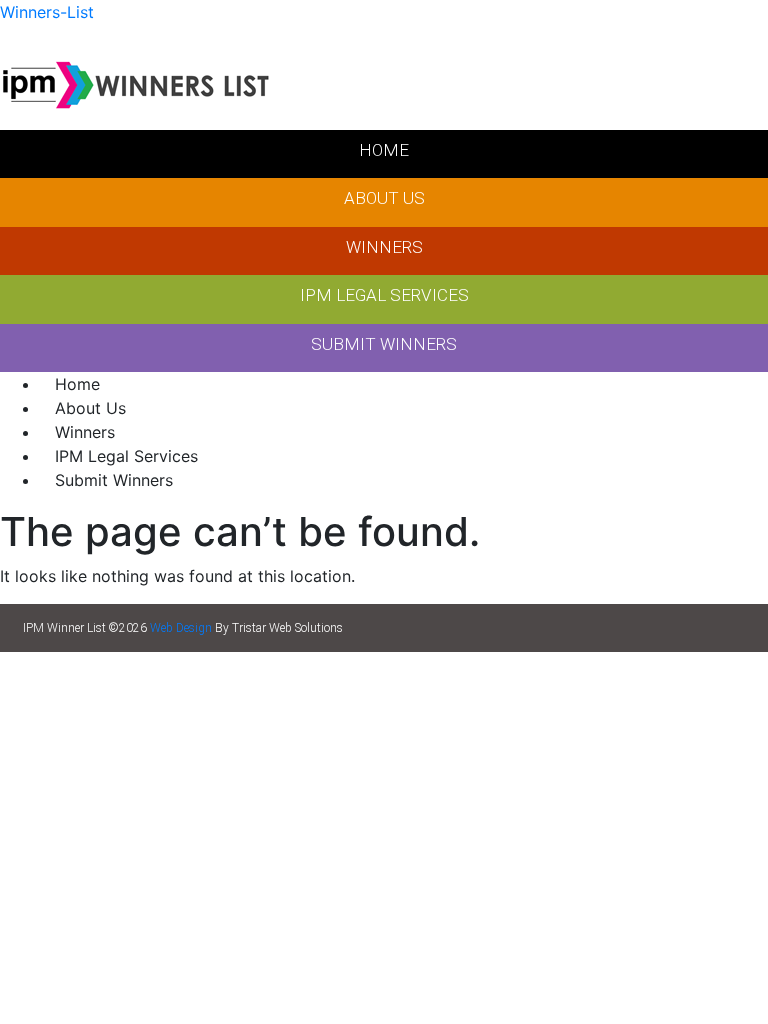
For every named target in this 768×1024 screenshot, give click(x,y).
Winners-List (47, 12)
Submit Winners (114, 480)
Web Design (181, 628)
